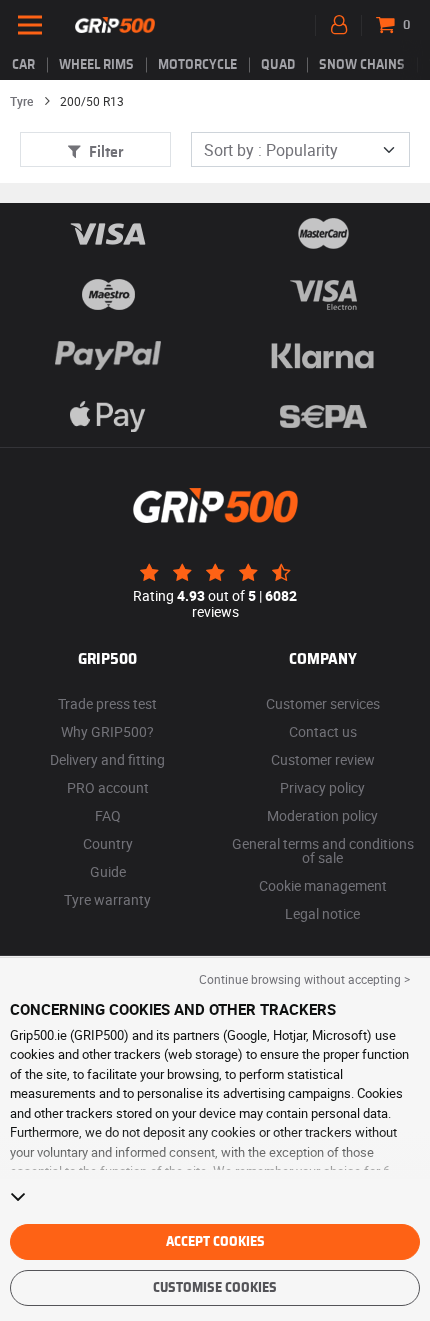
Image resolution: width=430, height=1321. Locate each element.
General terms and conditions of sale (323, 850)
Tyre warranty (107, 899)
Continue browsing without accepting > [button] (304, 979)
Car (23, 65)
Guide (108, 871)
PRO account (108, 787)
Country (108, 843)
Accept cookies (215, 1242)
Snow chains (362, 65)
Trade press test (107, 703)
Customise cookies (215, 1288)
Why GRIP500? (107, 731)
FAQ (108, 815)
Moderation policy (322, 815)
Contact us (323, 731)
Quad (278, 65)
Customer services (323, 703)
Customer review (323, 759)
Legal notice (322, 913)
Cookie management (323, 885)
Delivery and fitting (107, 759)
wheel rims (96, 65)
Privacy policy (322, 787)
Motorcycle (197, 65)
